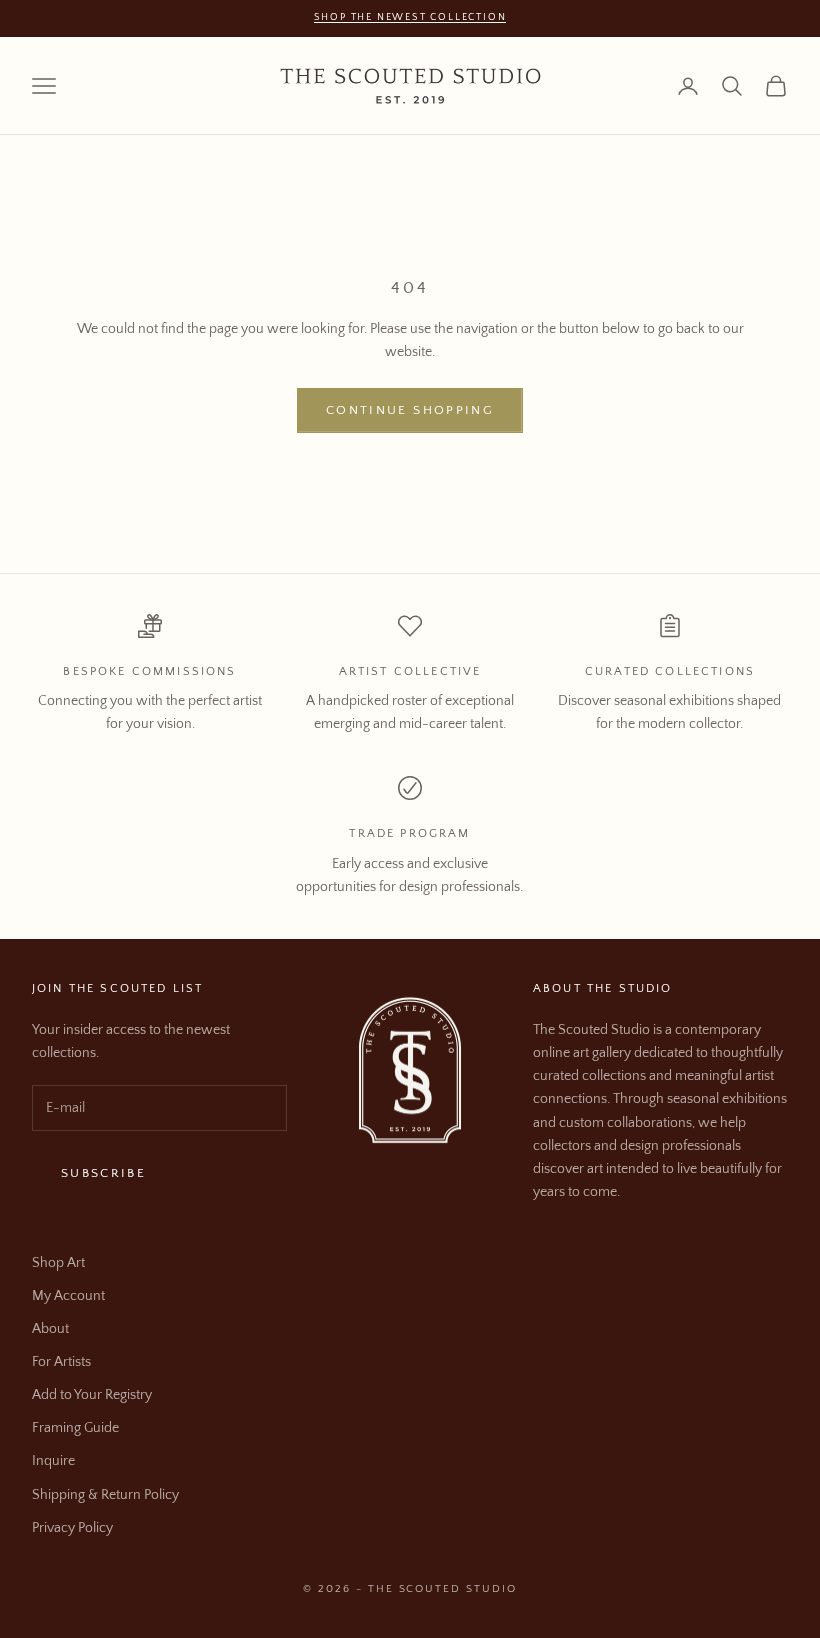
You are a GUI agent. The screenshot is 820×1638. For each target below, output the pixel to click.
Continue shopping (410, 410)
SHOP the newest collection (410, 17)
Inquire (53, 1461)
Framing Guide (75, 1428)
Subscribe (103, 1173)
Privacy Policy (72, 1528)
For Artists (61, 1362)
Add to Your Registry (92, 1395)
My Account (68, 1296)
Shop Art (58, 1263)
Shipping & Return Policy (105, 1495)
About (50, 1329)
